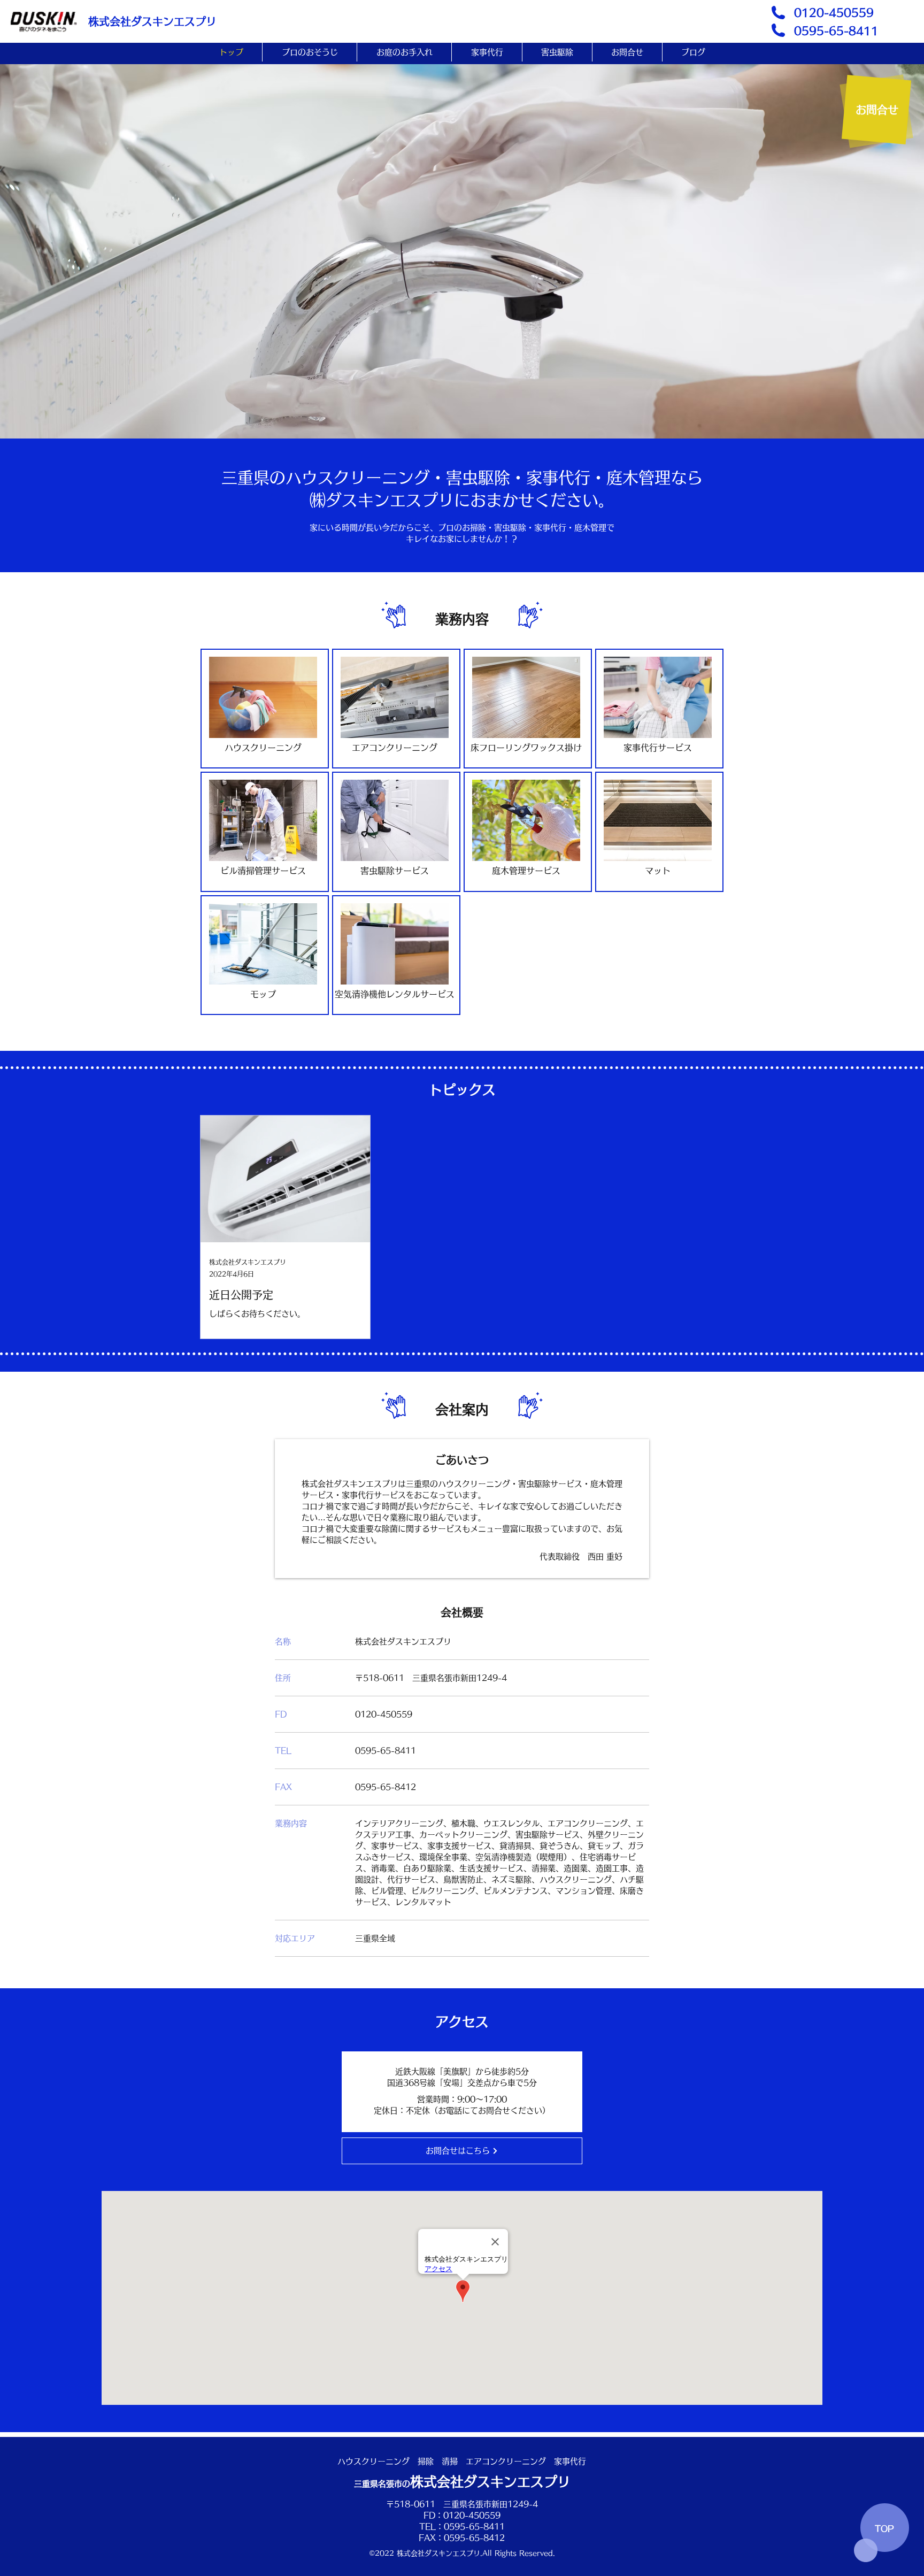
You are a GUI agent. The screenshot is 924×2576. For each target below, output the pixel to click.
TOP (884, 2529)
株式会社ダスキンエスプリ (152, 21)
